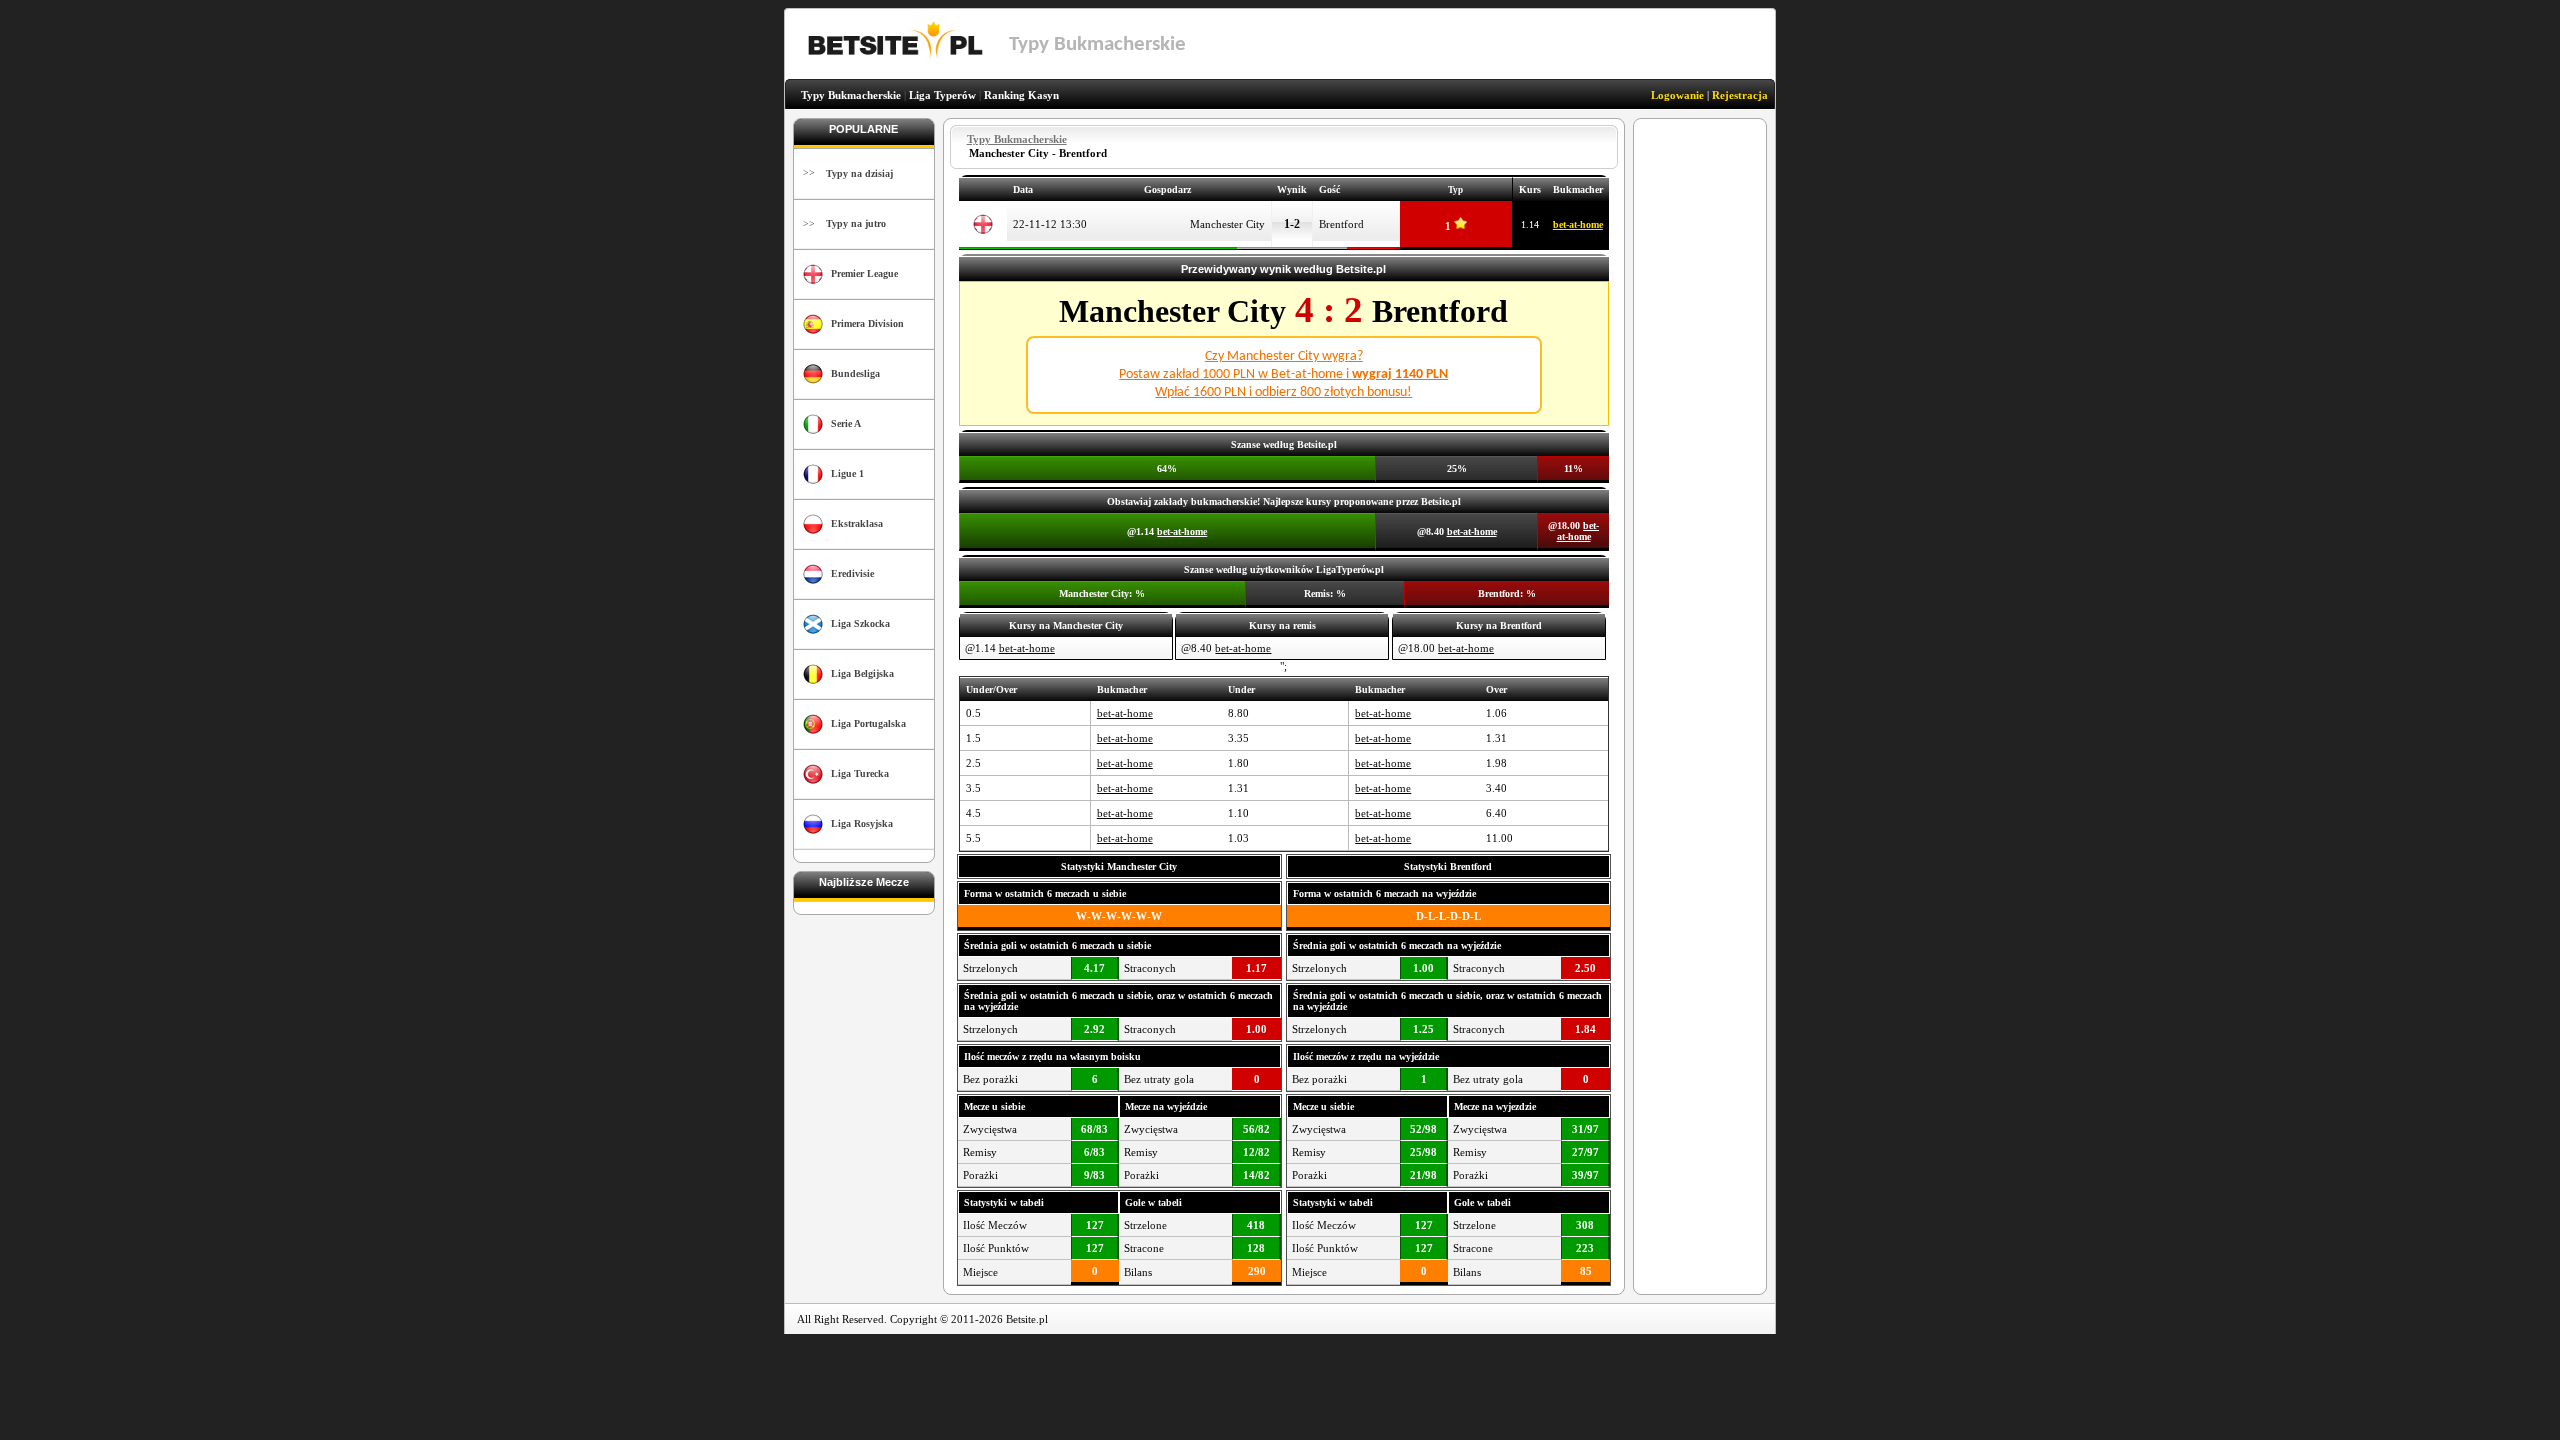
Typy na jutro (856, 223)
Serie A (846, 423)
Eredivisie (852, 573)
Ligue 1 (847, 473)
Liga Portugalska (868, 723)
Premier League (864, 273)
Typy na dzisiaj (859, 173)
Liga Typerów (942, 95)
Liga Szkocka (860, 623)
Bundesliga (855, 373)
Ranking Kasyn (1021, 95)
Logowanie (1677, 95)
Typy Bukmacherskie (851, 95)
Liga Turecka (860, 773)
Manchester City (1227, 224)
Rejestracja (1740, 95)
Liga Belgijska (862, 673)
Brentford (1341, 224)
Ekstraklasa (857, 523)
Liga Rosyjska (862, 823)
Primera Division (867, 323)
